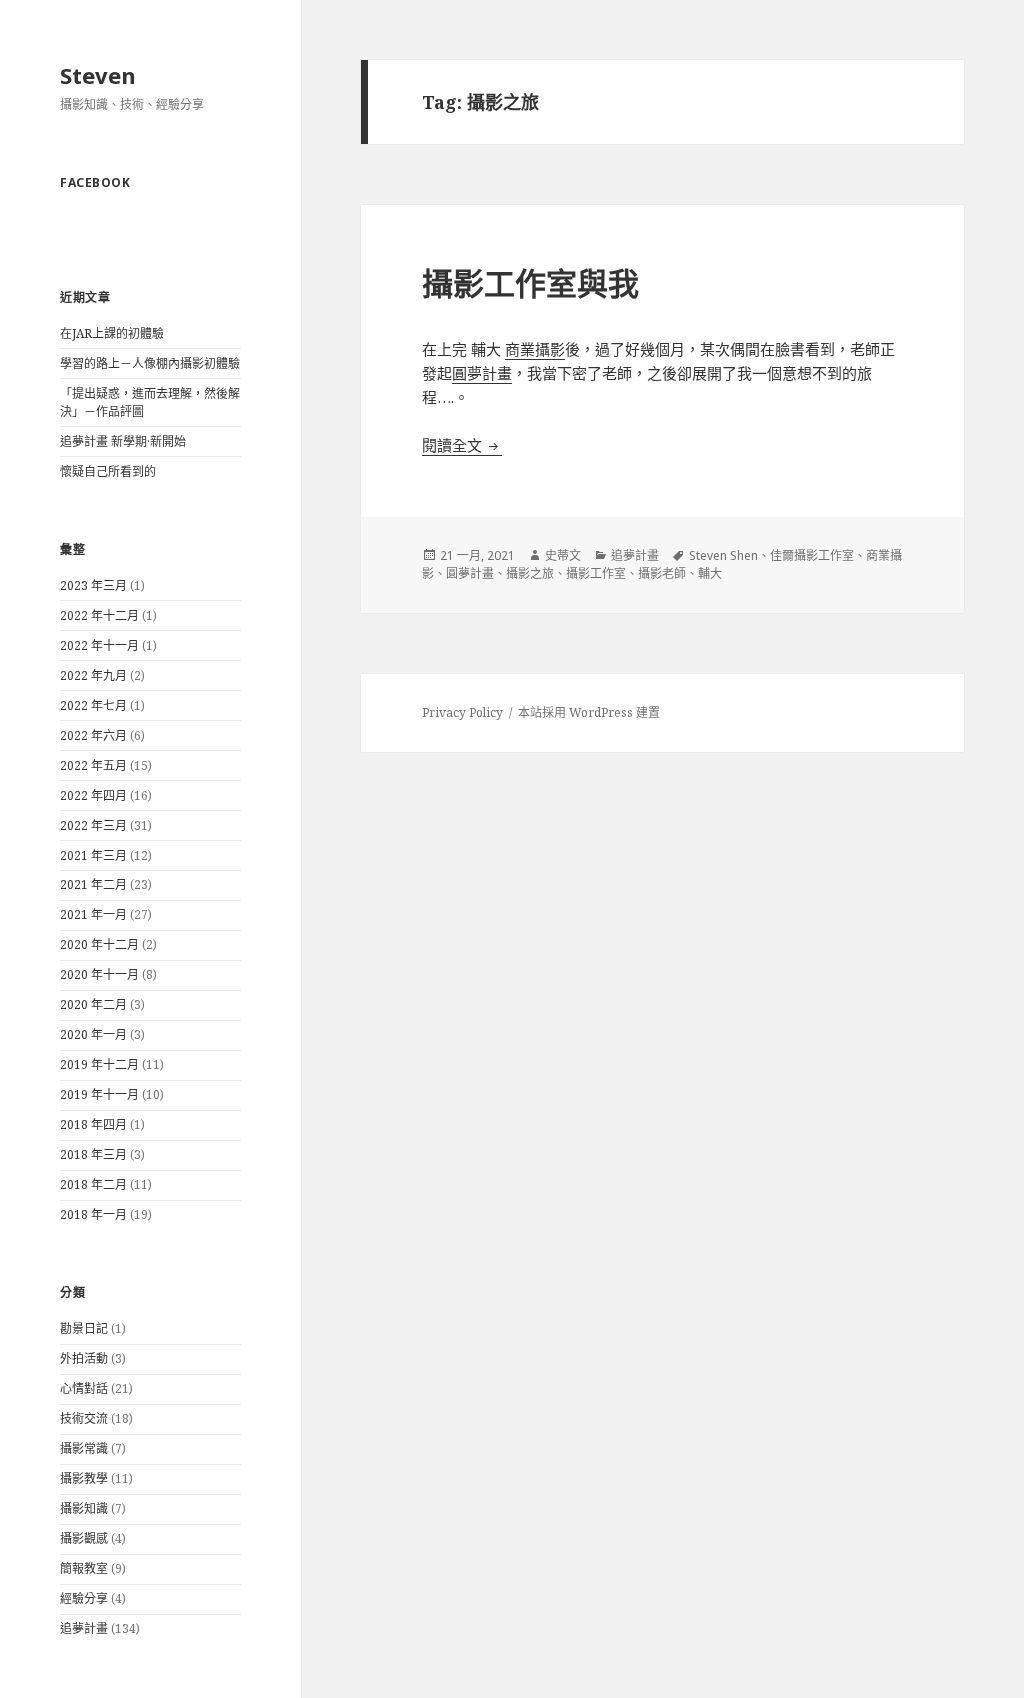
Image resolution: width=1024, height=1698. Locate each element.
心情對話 (84, 1388)
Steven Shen (723, 555)
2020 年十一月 (99, 974)
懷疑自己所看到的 (108, 471)
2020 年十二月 (99, 944)
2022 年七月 (93, 705)
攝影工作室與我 (530, 283)
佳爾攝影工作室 (812, 555)
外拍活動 (84, 1358)
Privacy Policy (462, 712)
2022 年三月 (93, 825)
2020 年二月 (93, 1004)
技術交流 (84, 1418)
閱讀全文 (462, 445)
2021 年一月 (93, 914)
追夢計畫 (84, 1628)
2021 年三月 (93, 855)
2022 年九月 (93, 675)
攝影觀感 (84, 1538)
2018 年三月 (93, 1154)
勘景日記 (84, 1328)
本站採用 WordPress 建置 (589, 712)
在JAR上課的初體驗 (112, 333)
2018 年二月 (93, 1184)
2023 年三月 (93, 585)
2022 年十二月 (99, 615)
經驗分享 (84, 1598)
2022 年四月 (93, 795)
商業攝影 (535, 349)
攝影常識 (84, 1448)
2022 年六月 (93, 735)
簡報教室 (84, 1568)
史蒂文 (563, 555)
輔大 (710, 573)
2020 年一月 (93, 1034)
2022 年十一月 (99, 645)
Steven (98, 75)
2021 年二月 (93, 884)
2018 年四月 (93, 1124)
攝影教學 (84, 1478)
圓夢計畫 (482, 373)
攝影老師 (662, 573)
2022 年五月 (93, 765)
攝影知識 (84, 1508)
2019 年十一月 (99, 1094)
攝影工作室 (596, 573)
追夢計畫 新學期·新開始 (123, 441)
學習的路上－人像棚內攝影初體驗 (150, 363)
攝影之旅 (530, 573)
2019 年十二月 (99, 1064)
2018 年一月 (93, 1214)
